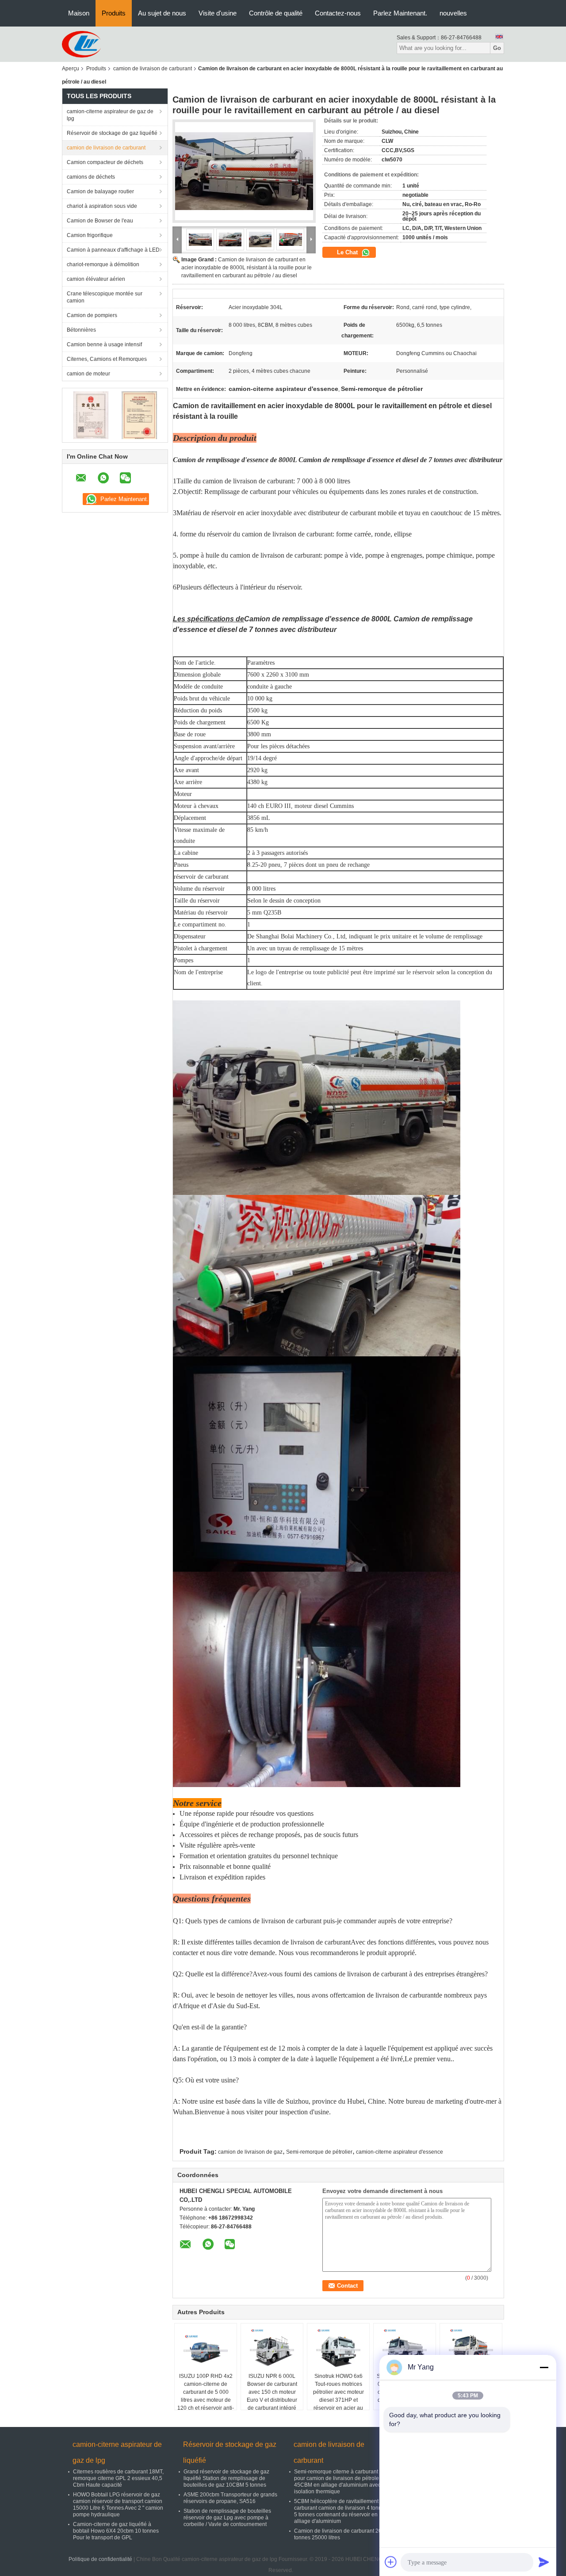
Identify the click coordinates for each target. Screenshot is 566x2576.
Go (497, 48)
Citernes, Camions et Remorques (107, 359)
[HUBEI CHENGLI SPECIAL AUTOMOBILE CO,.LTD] (81, 44)
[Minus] (544, 2367)
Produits (114, 13)
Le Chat (348, 252)
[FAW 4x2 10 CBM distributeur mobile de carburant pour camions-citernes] (471, 2350)
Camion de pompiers (92, 315)
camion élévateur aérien (96, 279)
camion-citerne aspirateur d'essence (400, 2152)
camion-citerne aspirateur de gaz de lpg (110, 115)
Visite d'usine (218, 13)
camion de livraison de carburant (153, 69)
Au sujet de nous (162, 13)
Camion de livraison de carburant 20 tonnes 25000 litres (338, 2534)
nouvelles (453, 13)
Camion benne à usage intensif (104, 344)
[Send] (544, 2562)
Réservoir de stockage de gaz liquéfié (112, 133)
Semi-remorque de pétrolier (319, 2152)
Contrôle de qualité (276, 13)
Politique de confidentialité (100, 2559)
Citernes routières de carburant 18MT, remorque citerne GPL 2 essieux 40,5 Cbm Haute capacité (118, 2478)
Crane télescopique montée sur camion (105, 297)
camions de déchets (91, 177)
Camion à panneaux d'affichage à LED (113, 250)
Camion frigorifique (90, 235)
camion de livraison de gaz (250, 2152)
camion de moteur (88, 374)
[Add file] (391, 2562)
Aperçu (71, 69)
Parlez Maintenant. (400, 13)
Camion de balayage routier (100, 191)
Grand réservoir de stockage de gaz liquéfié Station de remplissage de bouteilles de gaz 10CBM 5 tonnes (226, 2478)
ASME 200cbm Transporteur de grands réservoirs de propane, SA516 (230, 2498)
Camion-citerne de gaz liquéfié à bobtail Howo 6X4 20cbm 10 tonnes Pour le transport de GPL (116, 2531)
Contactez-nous (338, 13)
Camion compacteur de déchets (105, 162)
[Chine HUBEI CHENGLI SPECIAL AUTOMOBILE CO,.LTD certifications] (91, 415)
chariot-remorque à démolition (103, 264)
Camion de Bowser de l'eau (100, 221)
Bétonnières (81, 330)
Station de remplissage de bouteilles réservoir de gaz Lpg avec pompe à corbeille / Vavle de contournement (227, 2518)
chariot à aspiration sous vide (102, 206)
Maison (79, 13)
